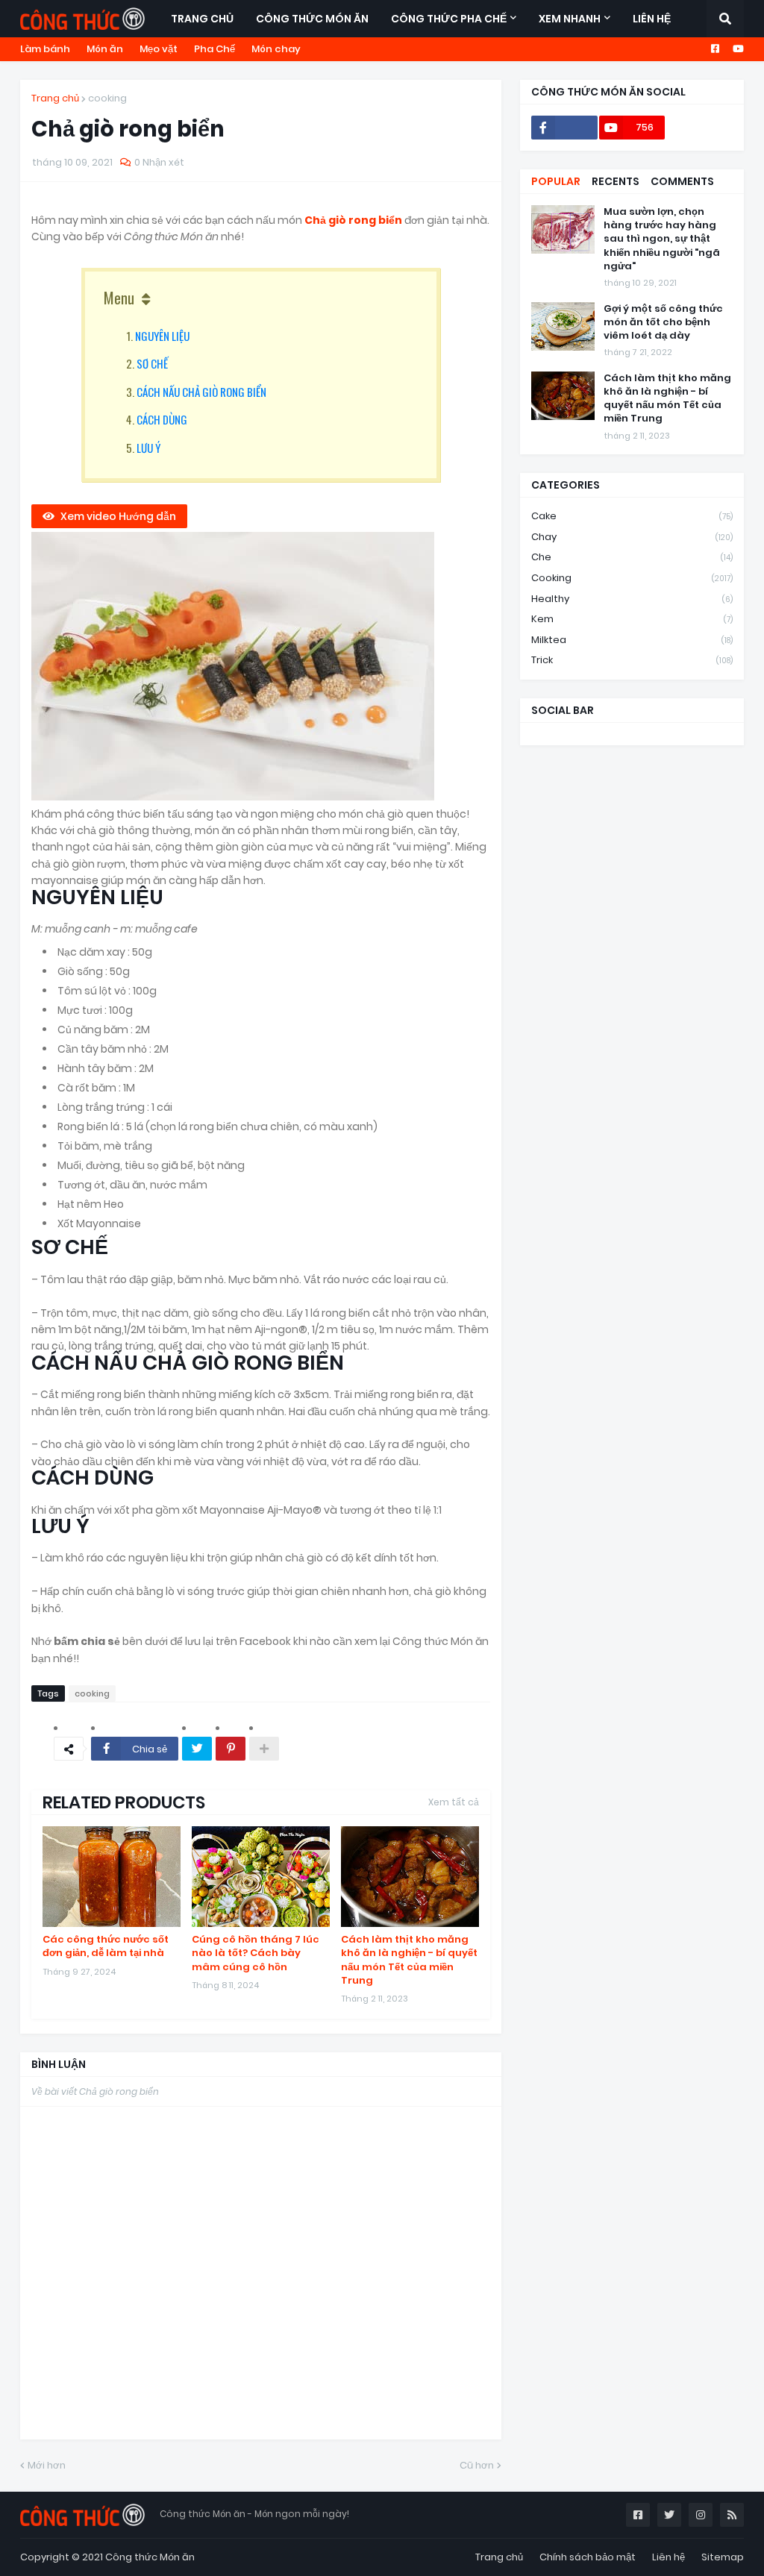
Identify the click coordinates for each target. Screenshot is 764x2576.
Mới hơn (47, 2465)
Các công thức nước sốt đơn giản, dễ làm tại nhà (106, 1946)
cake (632, 516)
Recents (616, 181)
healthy (632, 599)
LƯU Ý (148, 448)
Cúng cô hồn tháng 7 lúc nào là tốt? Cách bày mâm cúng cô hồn (256, 1953)
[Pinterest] (231, 1749)
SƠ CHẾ (152, 363)
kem (632, 619)
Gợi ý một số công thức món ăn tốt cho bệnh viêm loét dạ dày (663, 322)
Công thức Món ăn (150, 2557)
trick (632, 660)
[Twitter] (197, 1749)
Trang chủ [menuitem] (202, 19)
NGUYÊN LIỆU (162, 336)
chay (632, 537)
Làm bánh (45, 49)
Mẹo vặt (159, 49)
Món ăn (105, 49)
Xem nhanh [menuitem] (570, 19)
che (632, 557)
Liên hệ (668, 2557)
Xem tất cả (454, 1802)
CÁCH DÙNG (162, 419)
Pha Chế (215, 49)
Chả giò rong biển (354, 220)
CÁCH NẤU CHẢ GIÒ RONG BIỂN (201, 392)
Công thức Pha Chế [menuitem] (449, 19)
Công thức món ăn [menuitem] (312, 19)
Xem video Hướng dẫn (118, 516)
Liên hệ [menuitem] (652, 19)
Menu (119, 298)
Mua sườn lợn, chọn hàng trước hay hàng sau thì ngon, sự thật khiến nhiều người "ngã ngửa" (662, 239)
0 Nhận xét (159, 162)
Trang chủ (55, 98)
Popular (556, 181)
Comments (682, 181)
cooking (107, 98)
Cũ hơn (477, 2465)
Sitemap (723, 2557)
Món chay (276, 49)
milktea (632, 640)
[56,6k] (564, 128)
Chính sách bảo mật (588, 2557)
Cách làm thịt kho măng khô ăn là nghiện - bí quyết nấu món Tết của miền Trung (409, 1960)
